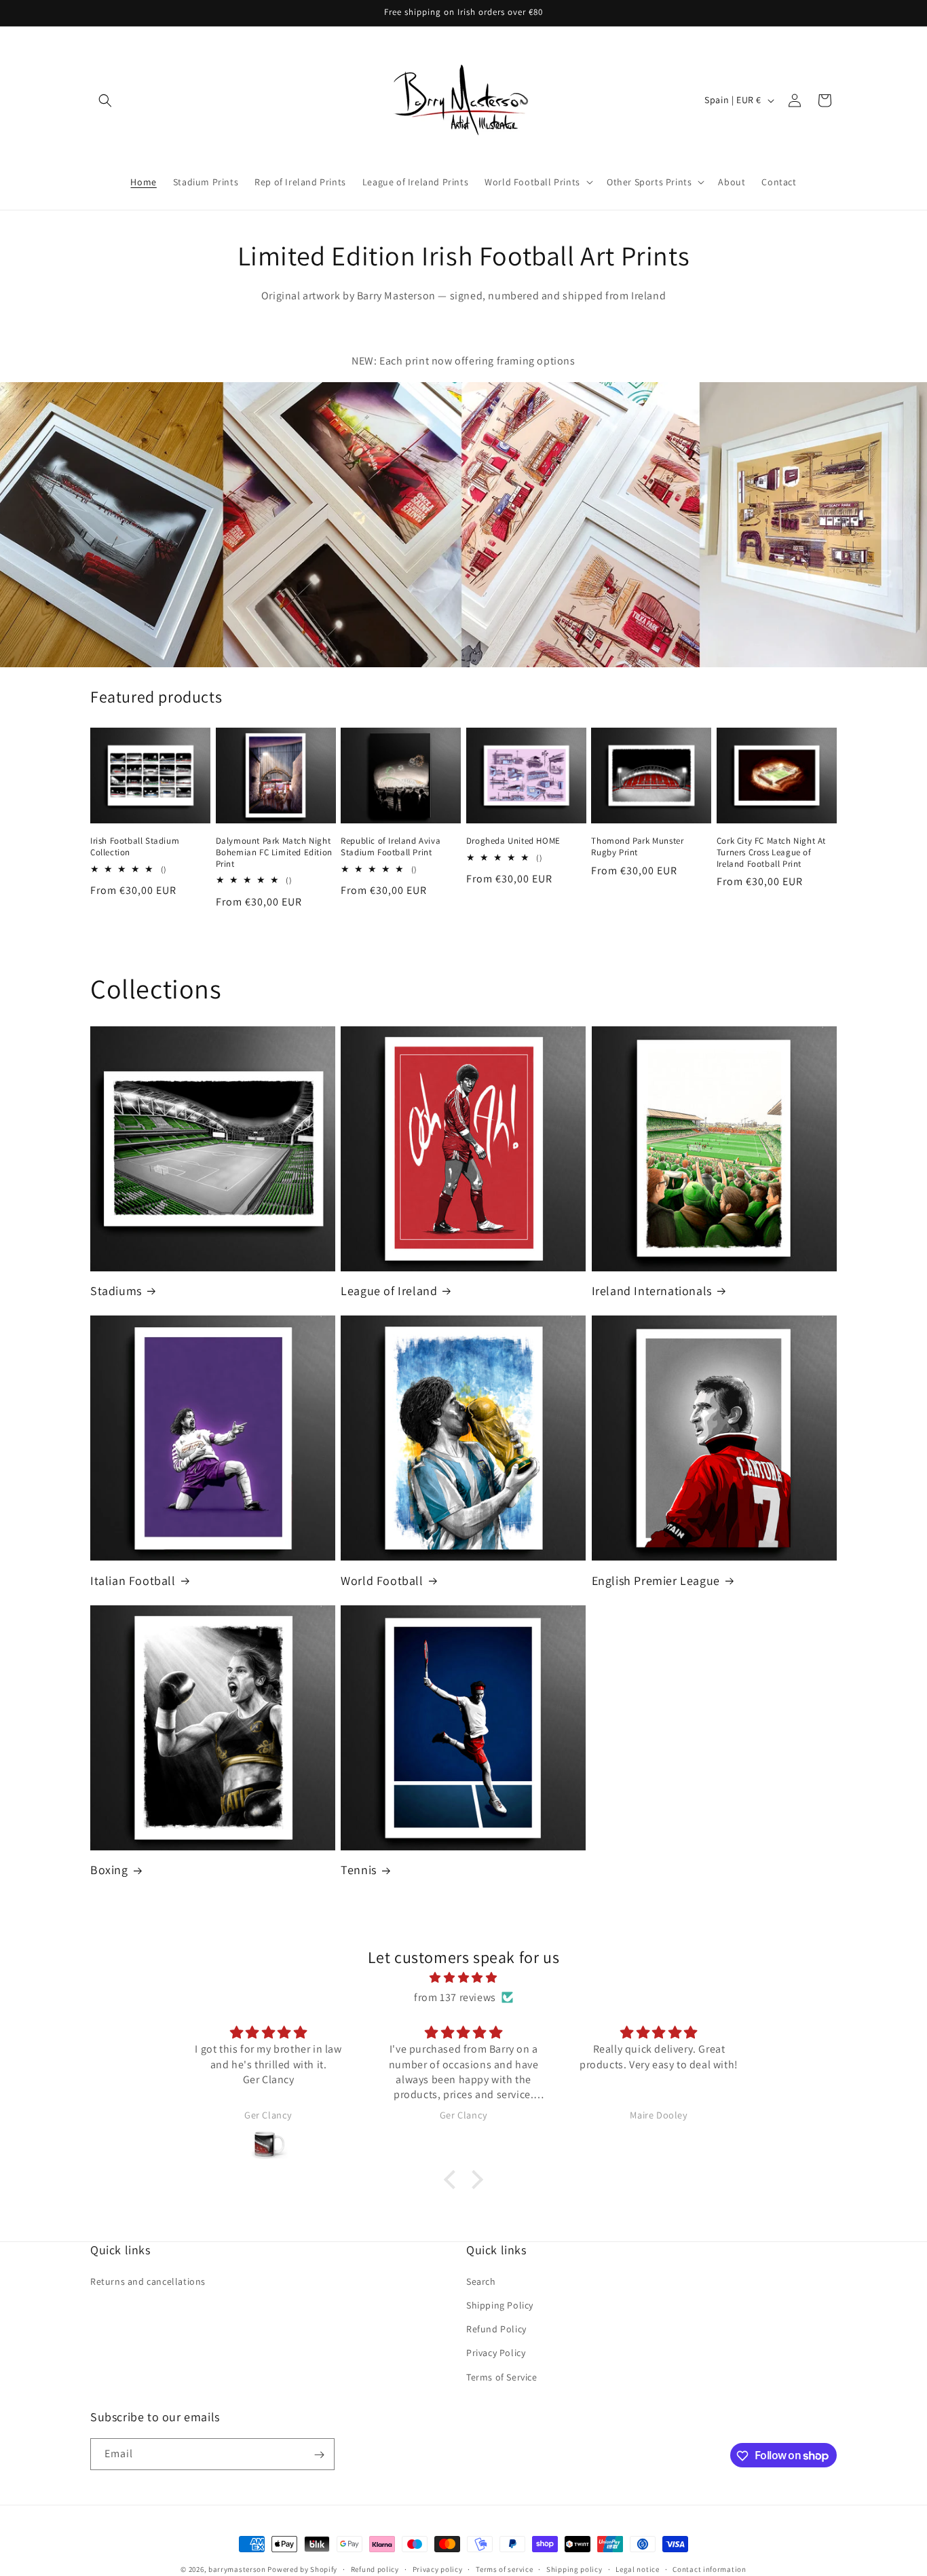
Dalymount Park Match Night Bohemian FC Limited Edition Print (274, 853)
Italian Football (133, 1581)
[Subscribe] (319, 2455)
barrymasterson (237, 2569)
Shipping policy (574, 2569)
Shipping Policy (500, 2304)
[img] (463, 1978)
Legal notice (637, 2569)
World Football (382, 1581)
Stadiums (116, 1291)
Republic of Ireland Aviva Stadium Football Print (391, 847)
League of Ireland (389, 1291)
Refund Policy (496, 2329)
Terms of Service (502, 2376)
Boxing (109, 1870)
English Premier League (656, 1581)
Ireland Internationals (652, 1291)
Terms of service (504, 2569)
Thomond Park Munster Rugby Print (637, 847)
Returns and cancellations (148, 2281)
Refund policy (375, 2569)
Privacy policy (438, 2569)
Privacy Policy (496, 2353)
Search (481, 2281)
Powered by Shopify (302, 2569)
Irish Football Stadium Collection (135, 847)
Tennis (359, 1870)
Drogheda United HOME (513, 841)
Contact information (709, 2569)
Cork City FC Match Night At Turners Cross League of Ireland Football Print (771, 853)
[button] (105, 100)
